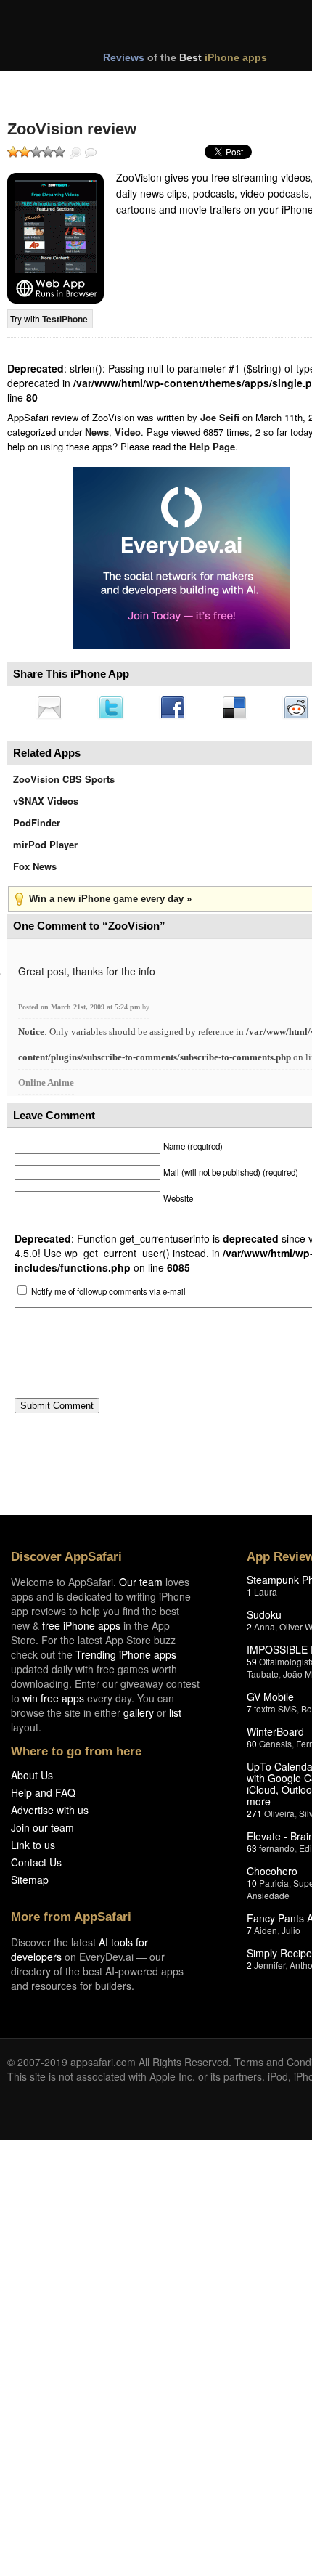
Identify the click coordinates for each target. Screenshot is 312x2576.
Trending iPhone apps (126, 1659)
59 (252, 1666)
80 (252, 1748)
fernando (277, 1852)
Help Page (212, 446)
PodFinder (37, 827)
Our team (141, 1586)
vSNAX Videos (46, 805)
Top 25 (123, 86)
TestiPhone (65, 319)
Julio (291, 1934)
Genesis (275, 1748)
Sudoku (264, 1619)
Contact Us (36, 1866)
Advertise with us (50, 1814)
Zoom (75, 153)
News (97, 432)
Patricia (274, 1887)
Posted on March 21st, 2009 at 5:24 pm (80, 1011)
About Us (32, 1779)
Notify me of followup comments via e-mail (108, 1296)
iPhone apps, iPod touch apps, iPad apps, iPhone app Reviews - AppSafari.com (173, 28)
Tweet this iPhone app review (114, 709)
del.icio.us (242, 709)
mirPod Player (45, 849)
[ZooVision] (56, 238)
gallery (139, 1717)
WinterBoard (275, 1736)
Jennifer (270, 1969)
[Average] (36, 152)
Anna (264, 1631)
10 (252, 1887)
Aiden (266, 1934)
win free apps (53, 1702)
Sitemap (30, 1884)
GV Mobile (270, 1701)
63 (252, 1852)
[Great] (48, 152)
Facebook (178, 709)
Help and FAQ (43, 1797)
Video (128, 432)
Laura (266, 1596)
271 (254, 1817)
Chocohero (272, 1875)
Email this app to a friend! (50, 709)
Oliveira (279, 1817)
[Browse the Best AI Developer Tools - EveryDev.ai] (181, 559)
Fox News (35, 870)
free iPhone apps (81, 1630)
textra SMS (275, 1713)
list (175, 1717)
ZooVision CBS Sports (64, 783)
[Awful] (13, 152)
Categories (197, 86)
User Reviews (91, 153)
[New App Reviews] (49, 86)
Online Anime (46, 1087)
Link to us (33, 1849)
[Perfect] (59, 152)
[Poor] (25, 152)
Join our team (42, 1832)
